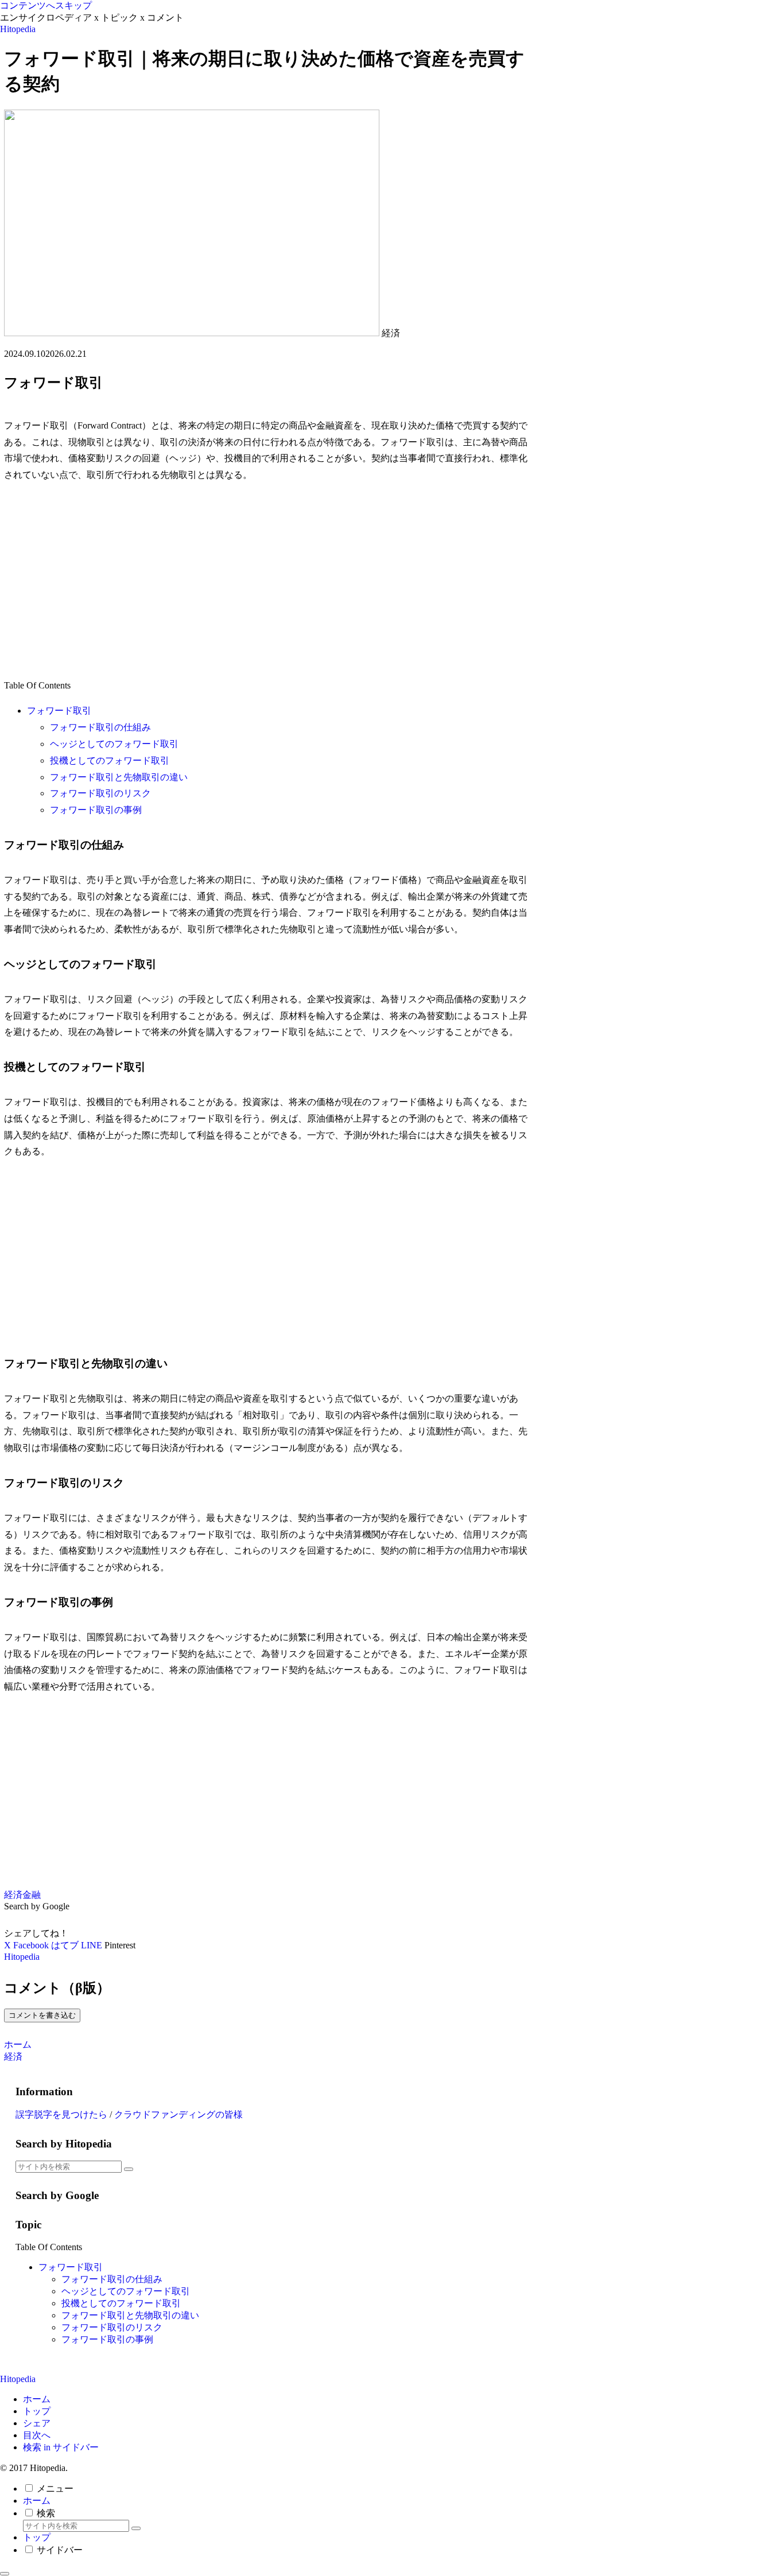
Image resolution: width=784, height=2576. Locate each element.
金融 (32, 1895)
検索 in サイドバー (61, 2447)
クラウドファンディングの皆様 (178, 2114)
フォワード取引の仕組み (100, 727)
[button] (129, 2169)
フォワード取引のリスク (100, 793)
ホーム (37, 2399)
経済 (13, 1895)
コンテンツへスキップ (46, 5)
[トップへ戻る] (5, 2574)
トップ (37, 2411)
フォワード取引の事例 (96, 810)
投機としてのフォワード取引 (110, 760)
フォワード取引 (59, 711)
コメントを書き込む (42, 2015)
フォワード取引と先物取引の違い (119, 777)
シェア (37, 2423)
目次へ (37, 2435)
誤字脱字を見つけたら (61, 2114)
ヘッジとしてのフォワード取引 (114, 744)
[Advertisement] (268, 581)
